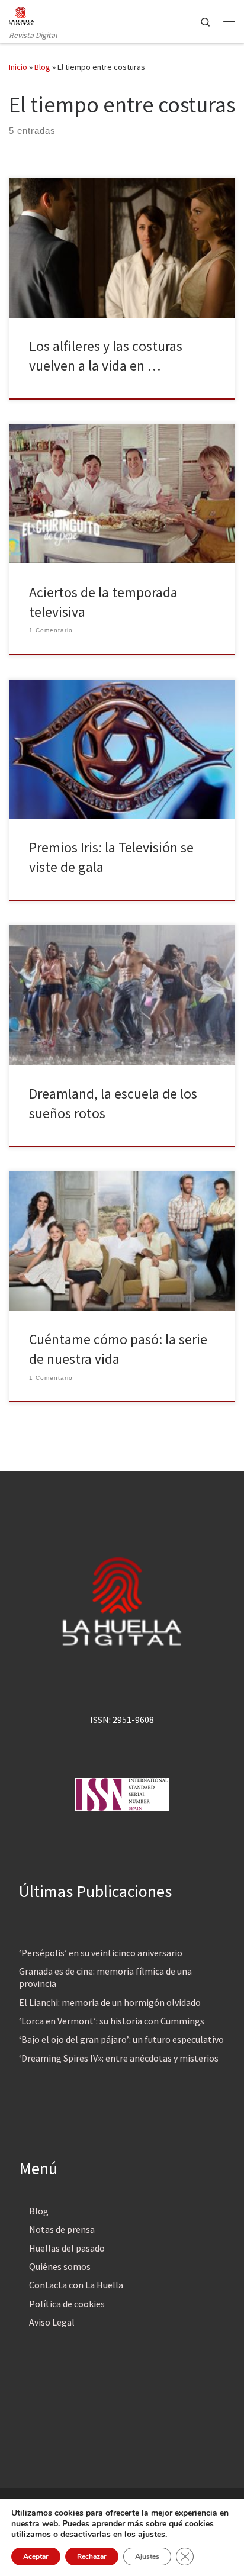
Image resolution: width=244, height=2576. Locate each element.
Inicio (18, 67)
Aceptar (36, 2556)
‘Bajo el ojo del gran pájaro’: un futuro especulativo (121, 2039)
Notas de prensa (62, 2229)
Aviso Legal (52, 2322)
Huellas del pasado (67, 2248)
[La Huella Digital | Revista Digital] (22, 14)
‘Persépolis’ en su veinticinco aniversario (101, 1953)
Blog (42, 67)
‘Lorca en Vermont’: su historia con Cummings (112, 2021)
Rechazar (92, 2556)
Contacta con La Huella (76, 2285)
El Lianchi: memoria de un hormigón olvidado (110, 2002)
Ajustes (147, 2556)
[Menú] (229, 21)
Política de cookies (67, 2304)
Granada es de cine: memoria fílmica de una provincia (105, 1977)
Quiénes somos (60, 2266)
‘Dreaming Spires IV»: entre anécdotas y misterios (119, 2058)
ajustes (152, 2535)
